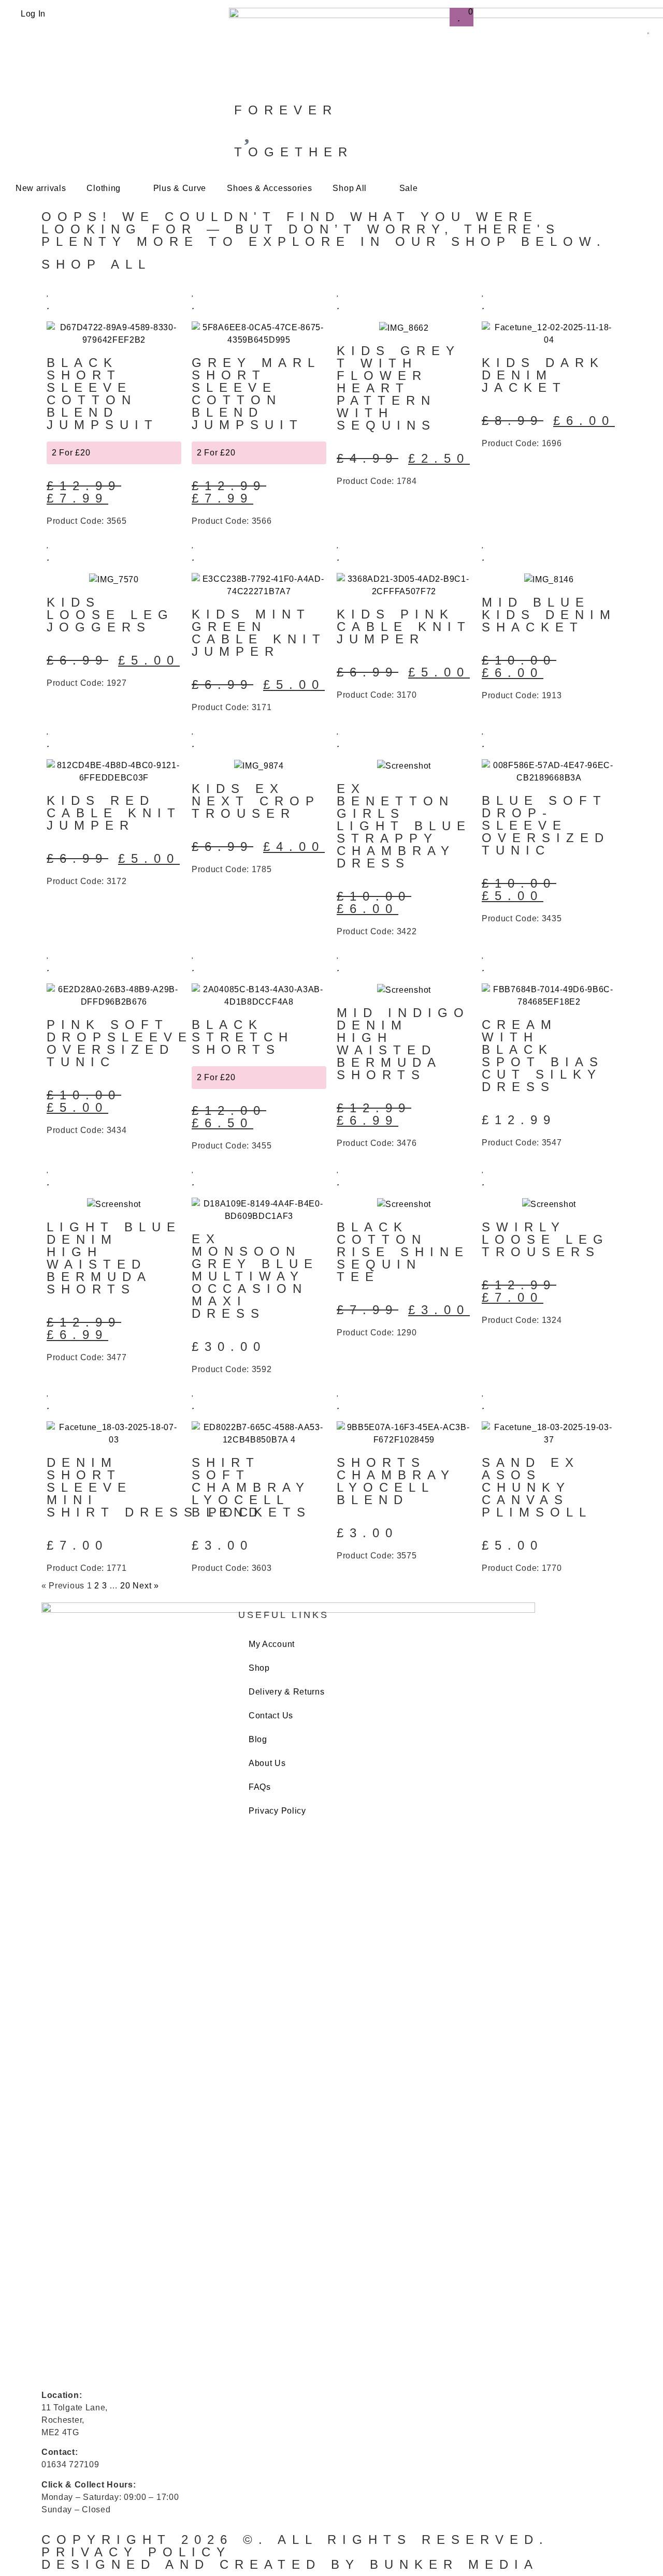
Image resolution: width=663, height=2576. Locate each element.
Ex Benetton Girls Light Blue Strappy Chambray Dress (404, 826)
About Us (267, 1763)
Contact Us (271, 1716)
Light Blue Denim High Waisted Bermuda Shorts (114, 1258)
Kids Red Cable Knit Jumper (114, 813)
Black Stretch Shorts (243, 1037)
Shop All (350, 188)
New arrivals (41, 188)
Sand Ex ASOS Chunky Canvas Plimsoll (537, 1487)
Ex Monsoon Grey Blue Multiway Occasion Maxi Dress (255, 1276)
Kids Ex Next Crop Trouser (256, 801)
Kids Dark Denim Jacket (543, 375)
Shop (259, 1668)
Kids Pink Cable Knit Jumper (404, 627)
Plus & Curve (180, 188)
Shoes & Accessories (269, 188)
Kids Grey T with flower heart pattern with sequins (399, 388)
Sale (409, 188)
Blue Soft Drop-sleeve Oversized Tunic (546, 825)
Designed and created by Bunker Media (290, 2564)
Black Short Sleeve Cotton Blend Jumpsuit (103, 394)
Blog (258, 1739)
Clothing (104, 188)
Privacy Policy (277, 1811)
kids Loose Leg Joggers (110, 615)
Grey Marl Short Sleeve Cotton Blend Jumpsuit (256, 394)
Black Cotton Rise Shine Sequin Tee (403, 1252)
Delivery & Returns (287, 1692)
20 (125, 1586)
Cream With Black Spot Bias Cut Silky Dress (543, 1056)
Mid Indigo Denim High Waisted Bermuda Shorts (403, 1044)
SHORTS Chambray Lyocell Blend (396, 1481)
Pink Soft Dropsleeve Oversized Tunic (120, 1043)
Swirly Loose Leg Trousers (545, 1239)
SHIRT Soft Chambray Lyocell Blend (251, 1487)
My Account (272, 1644)
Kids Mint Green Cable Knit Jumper (259, 633)
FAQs (260, 1787)
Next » (146, 1586)
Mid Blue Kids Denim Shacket (549, 615)
